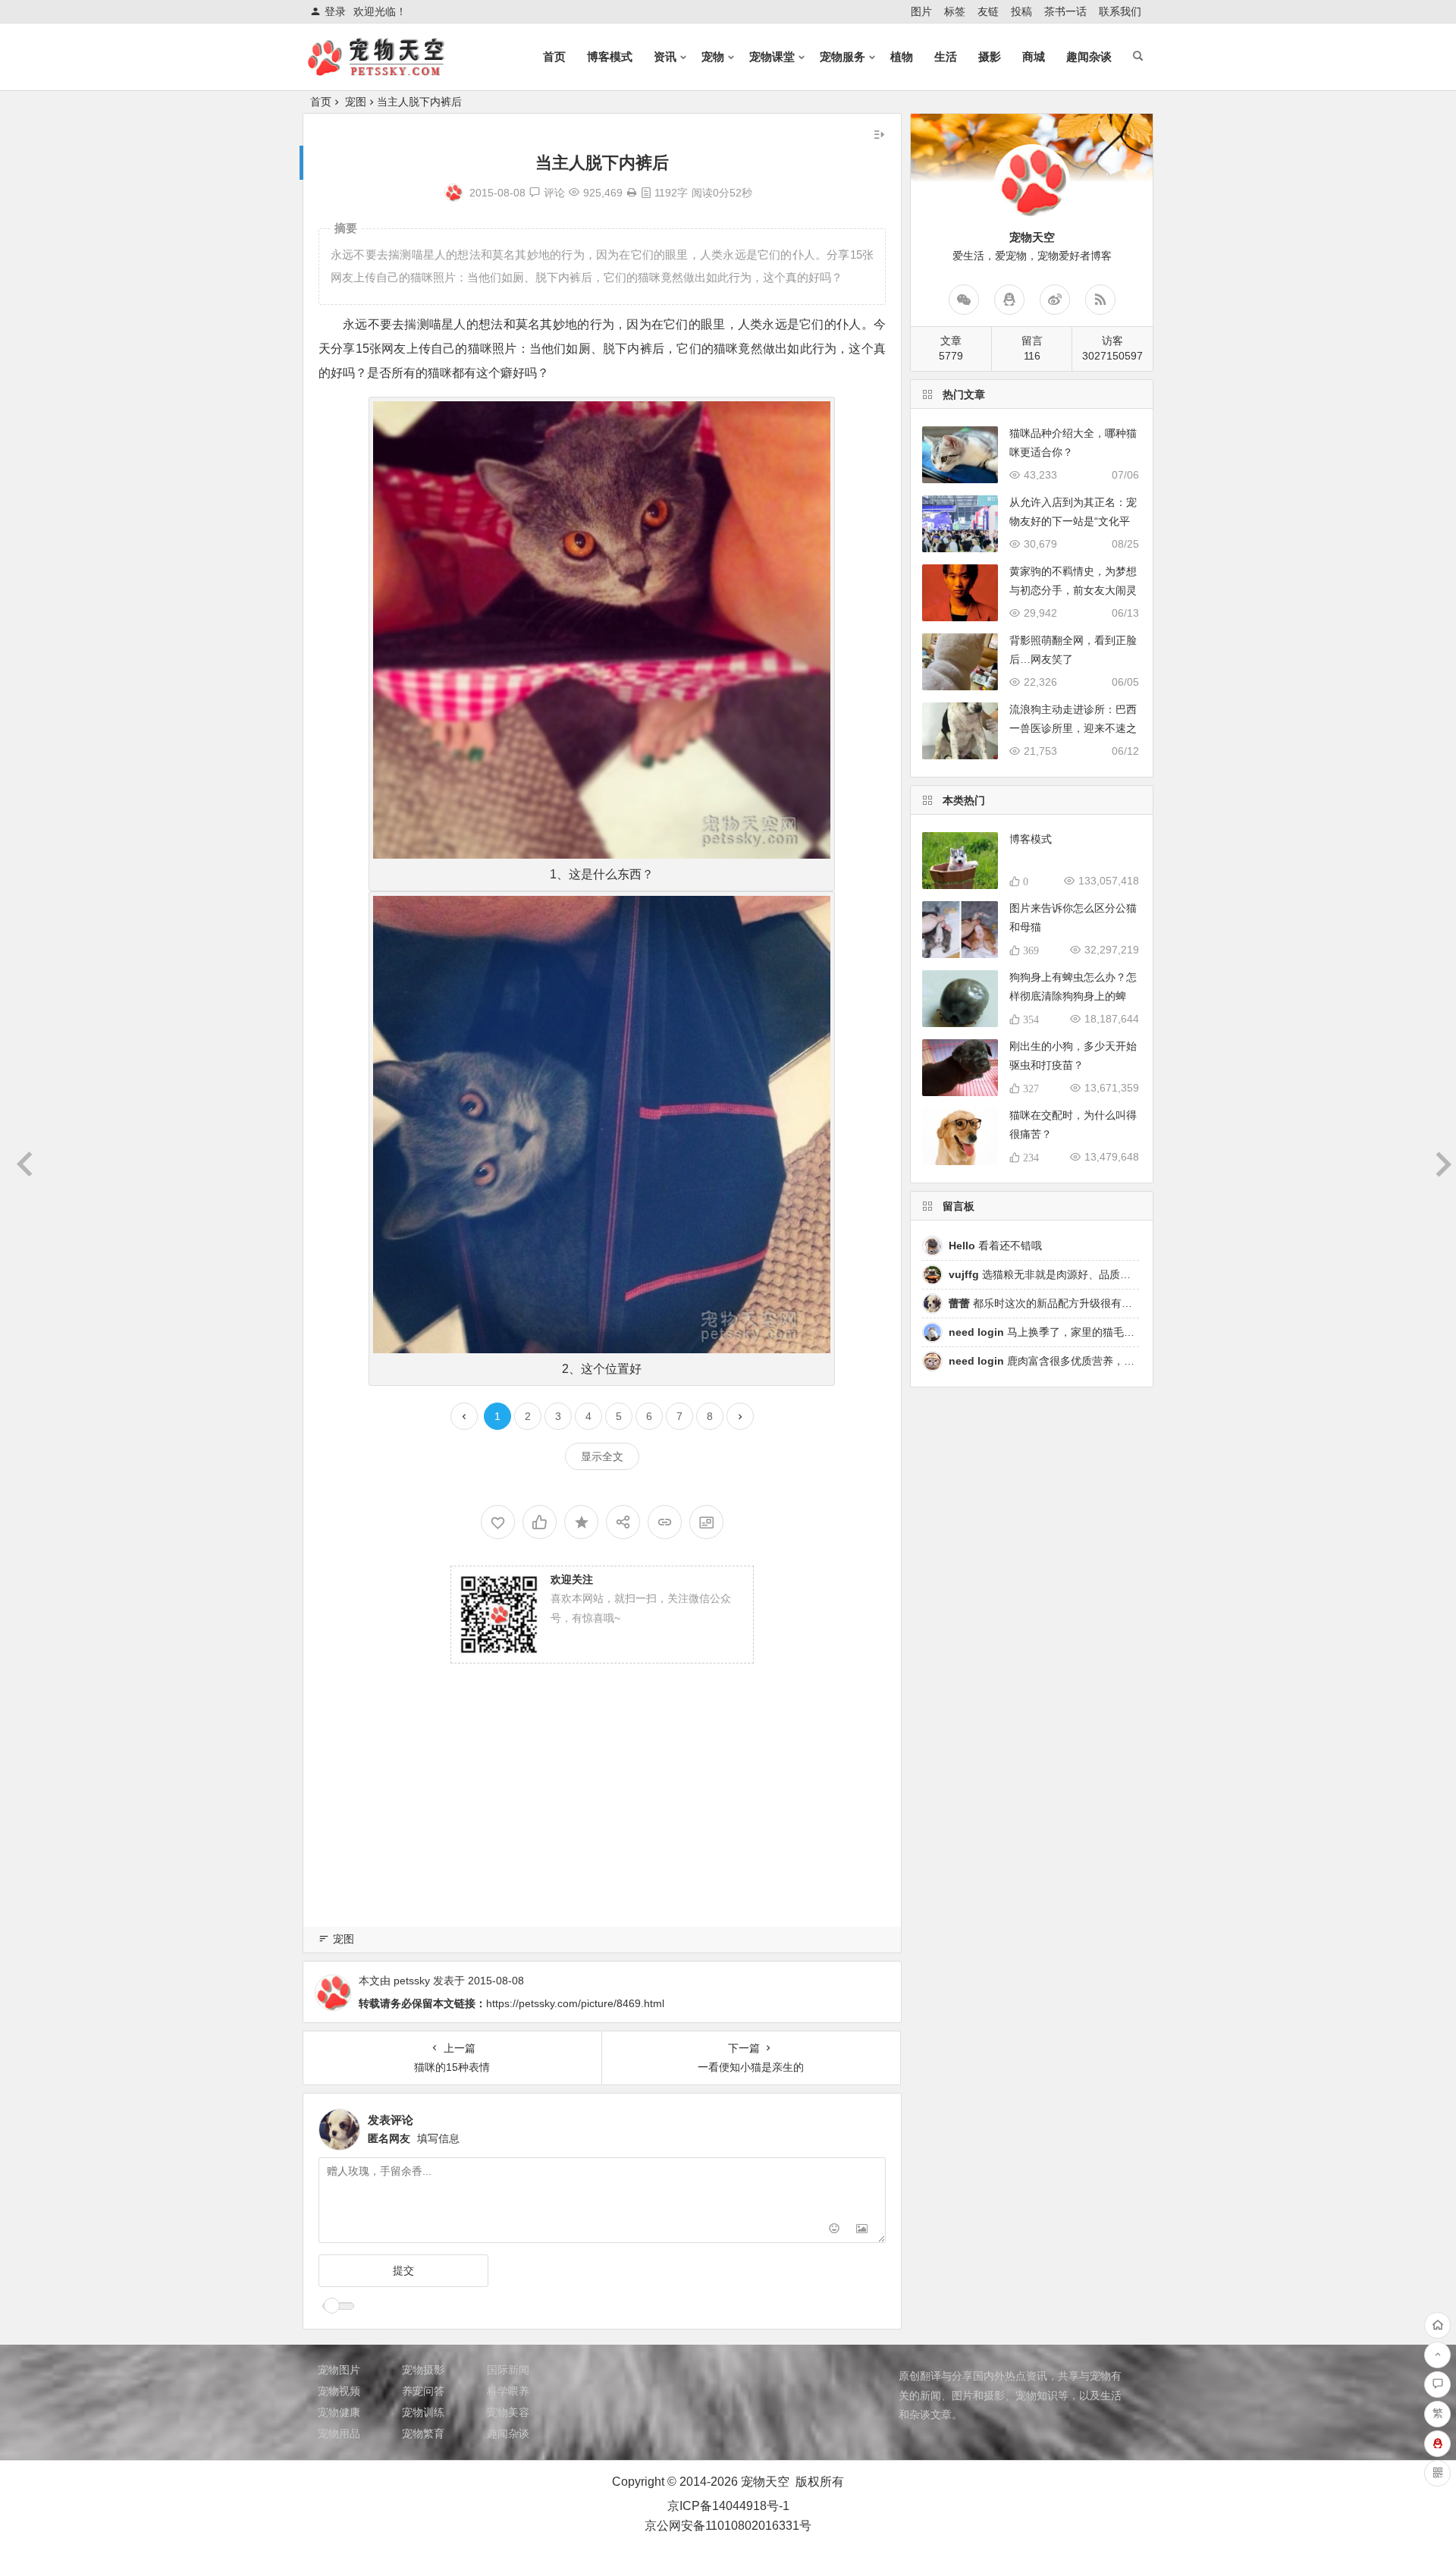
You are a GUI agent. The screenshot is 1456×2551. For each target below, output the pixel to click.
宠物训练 (423, 2412)
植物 (902, 57)
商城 (1034, 57)
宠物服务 (843, 57)
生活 (946, 57)
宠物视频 (339, 2391)
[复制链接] (665, 1522)
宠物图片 (339, 2370)
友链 (988, 11)
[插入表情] (835, 2230)
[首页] (1437, 2325)
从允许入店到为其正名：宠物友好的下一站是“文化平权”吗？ (1073, 521)
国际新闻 (508, 2370)
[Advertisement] (602, 1815)
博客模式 (610, 57)
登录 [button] (335, 11)
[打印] (632, 193)
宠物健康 (339, 2412)
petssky (412, 1981)
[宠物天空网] (390, 69)
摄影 (990, 57)
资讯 (665, 57)
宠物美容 (508, 2412)
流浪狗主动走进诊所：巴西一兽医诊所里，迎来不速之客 (1073, 728)
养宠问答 (423, 2391)
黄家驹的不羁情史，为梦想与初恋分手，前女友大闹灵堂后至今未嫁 (1073, 590)
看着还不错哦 (995, 1246)
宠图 (356, 102)
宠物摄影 (423, 2370)
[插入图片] (862, 2230)
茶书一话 (1065, 11)
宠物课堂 (772, 57)
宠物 (713, 57)
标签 (955, 11)
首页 (554, 57)
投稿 (1021, 11)
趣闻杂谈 (1089, 57)
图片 (921, 11)
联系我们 (1120, 11)
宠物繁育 (423, 2433)
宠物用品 (339, 2433)
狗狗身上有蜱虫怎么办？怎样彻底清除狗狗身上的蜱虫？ (1073, 996)
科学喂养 (508, 2391)
